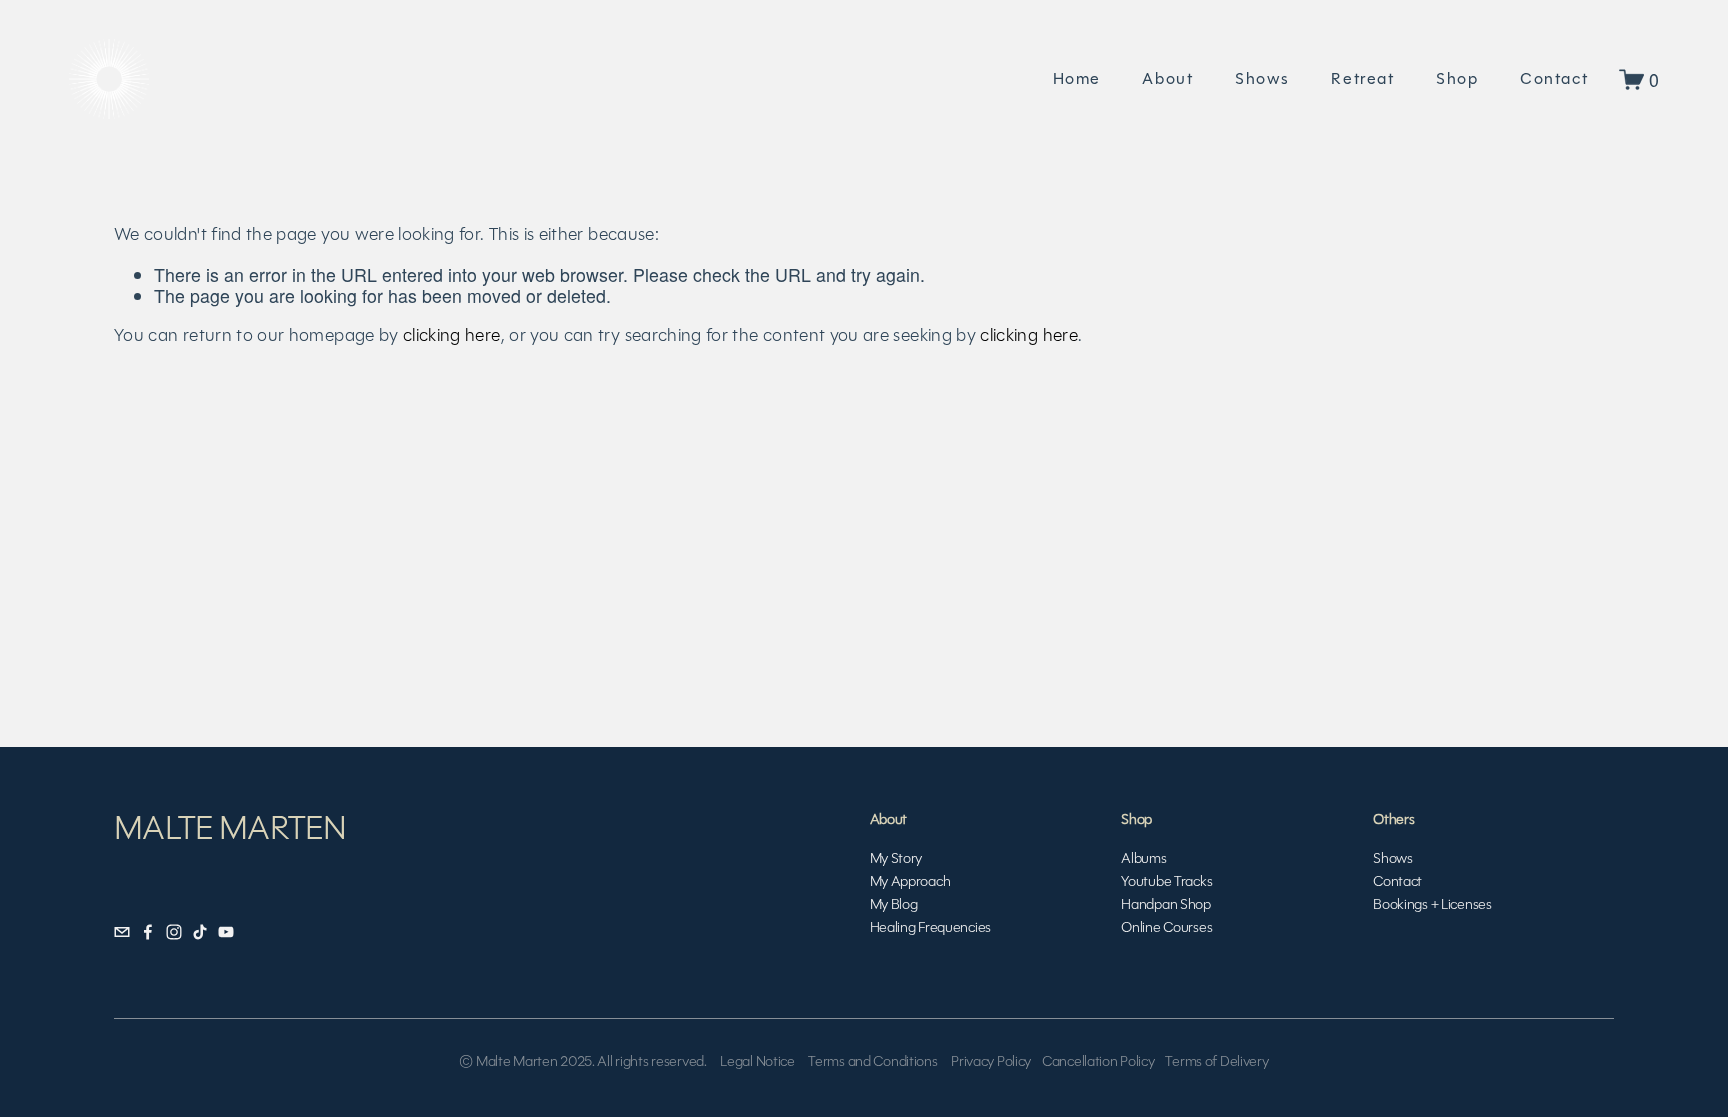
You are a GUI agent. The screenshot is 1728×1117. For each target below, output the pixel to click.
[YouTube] (226, 932)
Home (1077, 78)
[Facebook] (148, 932)
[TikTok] (200, 932)
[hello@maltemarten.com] (122, 932)
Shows (1262, 78)
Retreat (1362, 78)
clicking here (452, 335)
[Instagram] (174, 932)
